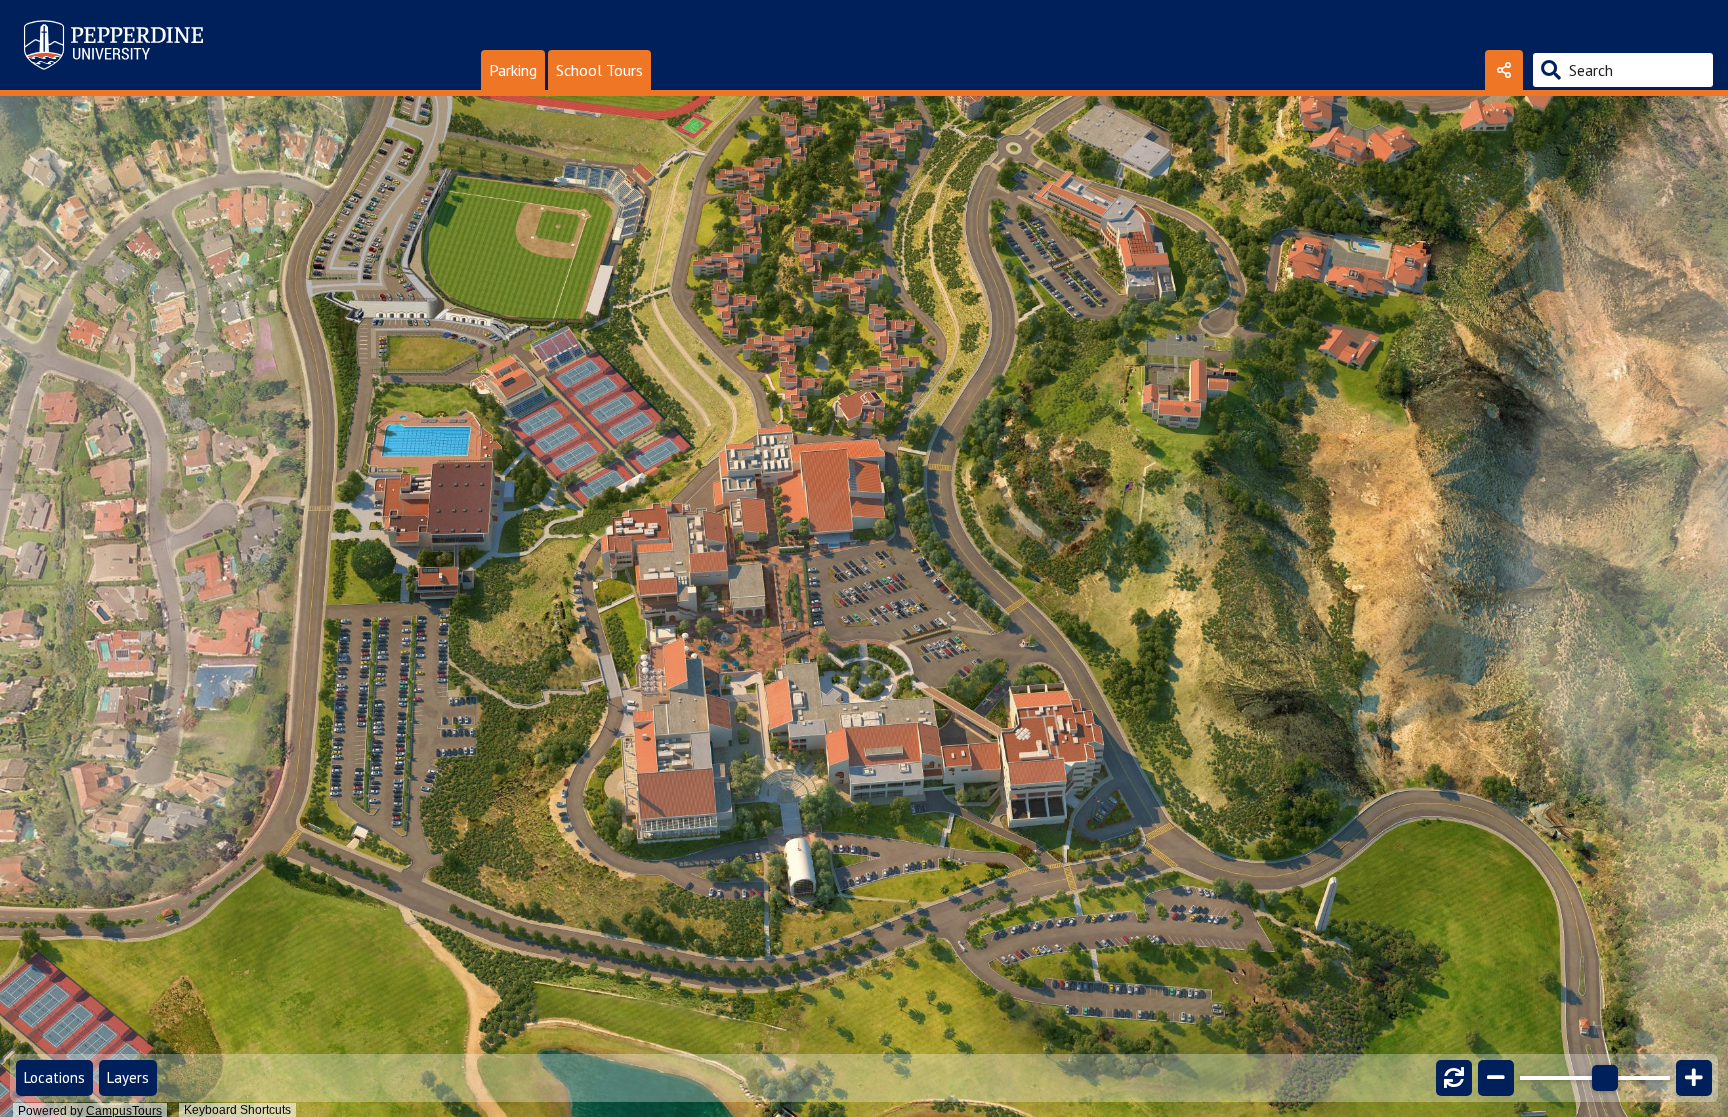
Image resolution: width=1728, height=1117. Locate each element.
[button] (513, 70)
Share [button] (1504, 70)
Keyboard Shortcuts (237, 1110)
